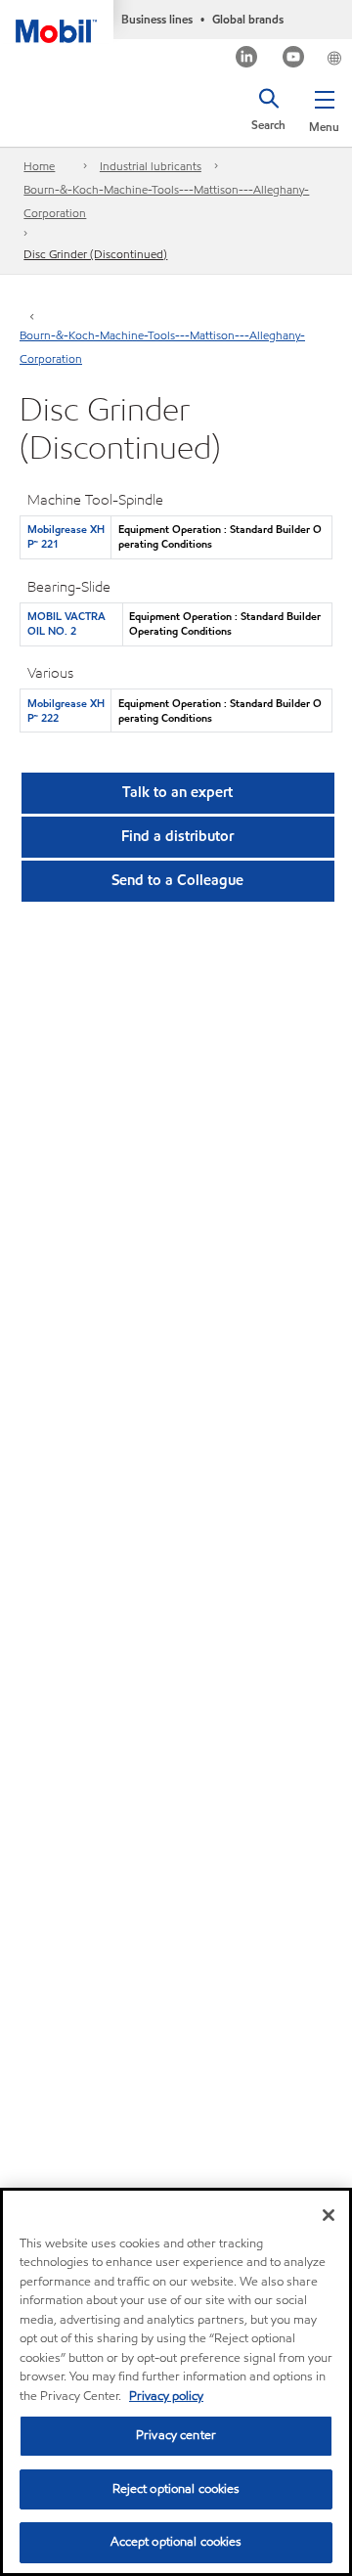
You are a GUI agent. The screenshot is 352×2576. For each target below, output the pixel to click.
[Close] (329, 2215)
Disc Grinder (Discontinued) (95, 254)
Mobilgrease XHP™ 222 (66, 711)
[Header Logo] (57, 22)
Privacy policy (166, 2396)
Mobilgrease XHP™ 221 (66, 536)
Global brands (248, 19)
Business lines (157, 19)
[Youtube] (294, 59)
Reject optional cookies (176, 2489)
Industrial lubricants (151, 166)
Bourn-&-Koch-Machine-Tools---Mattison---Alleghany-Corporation (166, 201)
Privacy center (176, 2435)
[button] (324, 108)
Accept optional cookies (176, 2542)
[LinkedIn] (247, 59)
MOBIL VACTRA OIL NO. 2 (66, 623)
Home (39, 166)
